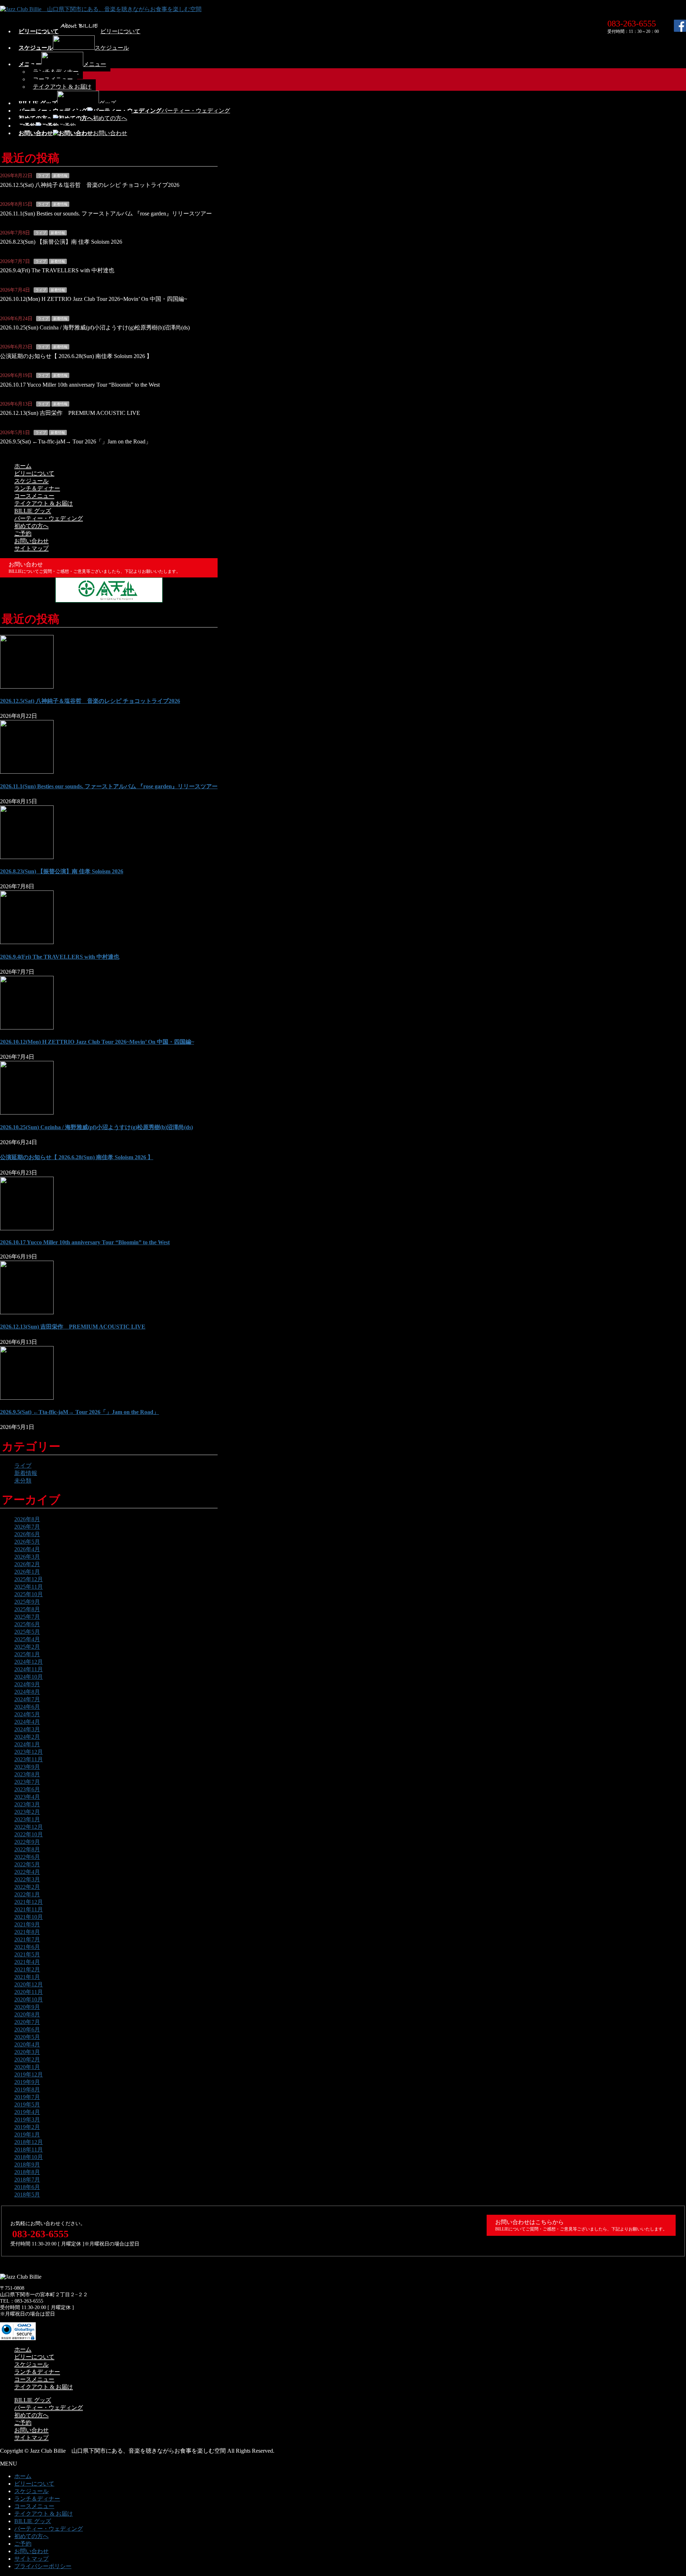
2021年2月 (27, 1969)
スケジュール (31, 481)
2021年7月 (27, 1939)
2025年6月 (27, 1624)
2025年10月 (29, 1594)
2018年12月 (29, 2142)
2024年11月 (29, 1669)
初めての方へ (31, 526)
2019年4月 (27, 2112)
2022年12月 (29, 1827)
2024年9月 (27, 1684)
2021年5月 (27, 1954)
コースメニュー (34, 496)
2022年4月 (27, 1872)
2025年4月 (27, 1639)
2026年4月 (27, 1549)
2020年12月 (29, 1984)
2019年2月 (27, 2127)
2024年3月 (27, 1729)
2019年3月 (27, 2120)
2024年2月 (27, 1737)
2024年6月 (27, 1707)
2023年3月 (27, 1804)
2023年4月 (27, 1797)
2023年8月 (27, 1774)
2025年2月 (27, 1647)
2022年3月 (27, 1879)
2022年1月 (27, 1894)
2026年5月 (27, 1542)
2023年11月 (29, 1759)
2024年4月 (27, 1722)
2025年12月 (29, 1579)
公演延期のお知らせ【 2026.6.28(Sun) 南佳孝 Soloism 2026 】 (76, 356)
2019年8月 (27, 2089)
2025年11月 (29, 1587)
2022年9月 (27, 1842)
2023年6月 (27, 1789)
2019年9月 (27, 2082)
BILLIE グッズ (33, 511)
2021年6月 (27, 1947)
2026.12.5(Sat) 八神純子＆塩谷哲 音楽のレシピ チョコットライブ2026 (90, 185)
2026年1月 (27, 1572)
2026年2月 (27, 1564)
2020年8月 (27, 2014)
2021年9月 (27, 1924)
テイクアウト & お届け (62, 87)
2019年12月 (29, 2074)
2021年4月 (27, 1962)
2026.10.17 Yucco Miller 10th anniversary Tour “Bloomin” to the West (80, 385)
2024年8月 (27, 1692)
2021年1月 (27, 1977)
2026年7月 (27, 1527)
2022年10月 (29, 1834)
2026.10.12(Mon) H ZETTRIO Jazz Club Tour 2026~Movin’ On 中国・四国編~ (94, 299)
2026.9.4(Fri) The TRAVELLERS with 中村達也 (57, 270)
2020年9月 (27, 2007)
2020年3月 (27, 2052)
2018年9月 (27, 2165)
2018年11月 (29, 2150)
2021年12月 (29, 1902)
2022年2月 (27, 1887)
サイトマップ (31, 548)
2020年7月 (27, 2022)
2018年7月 (27, 2180)
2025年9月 (27, 1602)
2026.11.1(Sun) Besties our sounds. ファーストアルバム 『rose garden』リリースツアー (106, 214)
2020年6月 (27, 2029)
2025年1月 (27, 1654)
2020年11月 (29, 1992)
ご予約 (23, 533)
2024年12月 (29, 1662)
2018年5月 (27, 2195)
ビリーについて (34, 473)
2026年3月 (27, 1557)
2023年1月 (27, 1819)
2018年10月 (29, 2157)
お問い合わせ (31, 541)
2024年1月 (27, 1744)
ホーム (23, 466)
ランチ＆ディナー (37, 488)
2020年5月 (27, 2037)
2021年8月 (27, 1932)
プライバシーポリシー (43, 2566)
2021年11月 (29, 1909)
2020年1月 (27, 2067)
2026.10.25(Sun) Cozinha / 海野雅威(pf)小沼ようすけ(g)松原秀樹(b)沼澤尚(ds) (95, 327)
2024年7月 (27, 1699)
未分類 (23, 1481)
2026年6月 (27, 1534)
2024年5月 (27, 1714)
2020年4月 (27, 2044)
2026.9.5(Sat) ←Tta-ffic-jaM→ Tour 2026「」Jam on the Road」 (76, 441)
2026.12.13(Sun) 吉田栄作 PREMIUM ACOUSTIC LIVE (70, 413)
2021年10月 (29, 1917)
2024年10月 (29, 1677)
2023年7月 (27, 1782)
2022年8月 (27, 1849)
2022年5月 (27, 1864)
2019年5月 (27, 2105)
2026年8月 (27, 1519)
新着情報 (60, 176)
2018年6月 (27, 2187)
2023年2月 (27, 1812)
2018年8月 (27, 2172)
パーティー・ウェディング (49, 518)
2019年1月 (27, 2135)
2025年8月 (27, 1609)
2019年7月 (27, 2097)
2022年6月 (27, 1857)
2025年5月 (27, 1632)
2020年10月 (29, 1999)
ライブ (43, 176)
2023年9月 (27, 1767)
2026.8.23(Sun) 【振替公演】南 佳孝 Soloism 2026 (61, 242)
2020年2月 (27, 2059)
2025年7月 (27, 1617)
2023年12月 (29, 1752)
